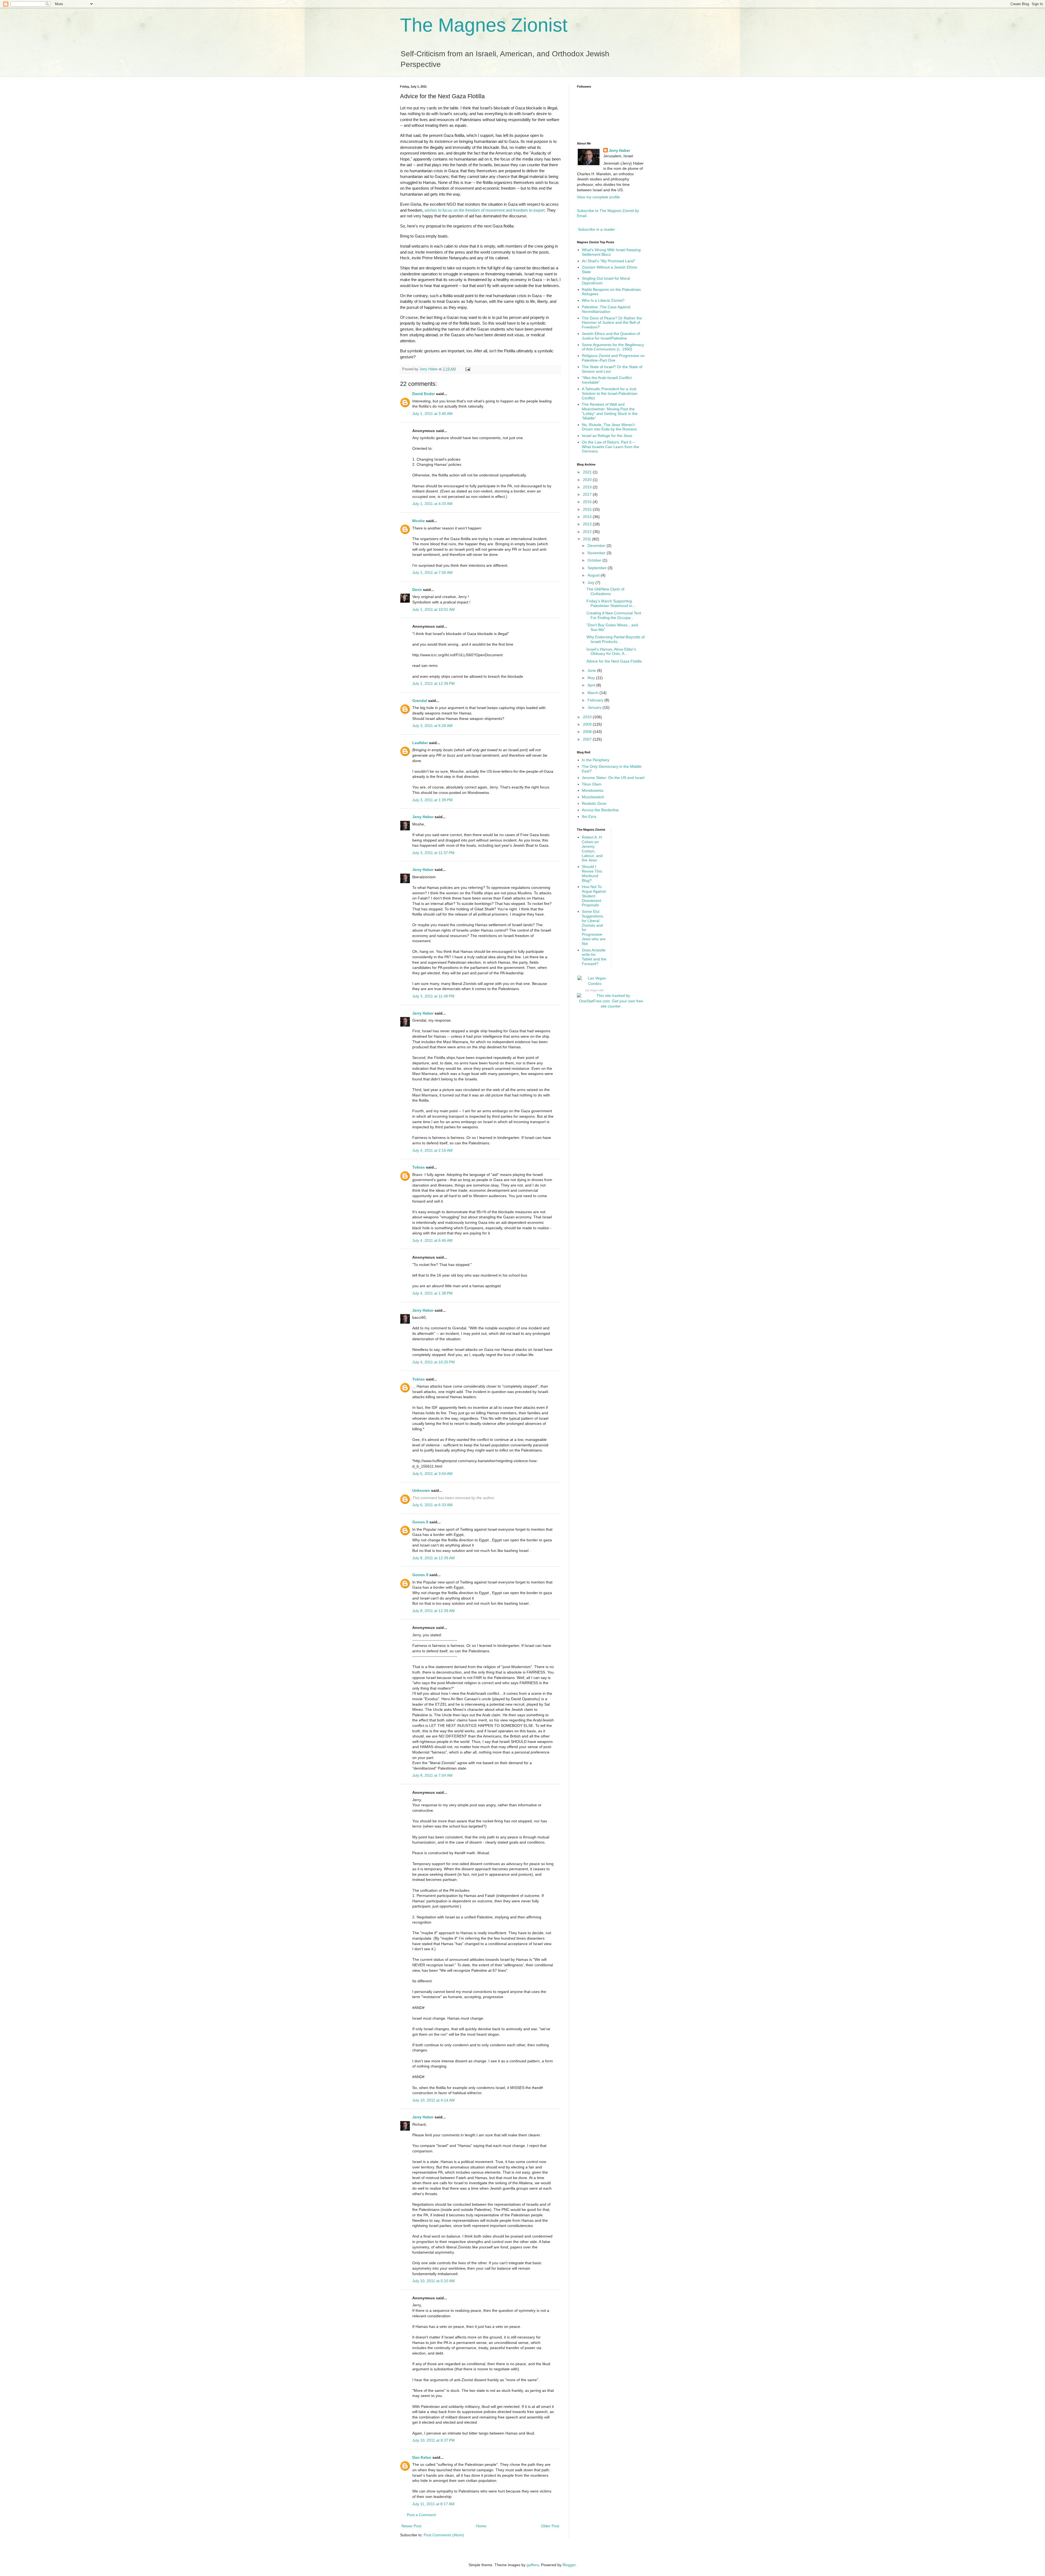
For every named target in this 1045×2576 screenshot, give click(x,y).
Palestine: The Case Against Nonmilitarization (606, 309)
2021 (588, 472)
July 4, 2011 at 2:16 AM (432, 1150)
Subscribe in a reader (597, 229)
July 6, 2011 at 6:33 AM (432, 1505)
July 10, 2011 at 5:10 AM (434, 2281)
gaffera (533, 2565)
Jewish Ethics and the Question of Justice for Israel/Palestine (611, 336)
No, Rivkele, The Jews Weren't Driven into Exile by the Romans (609, 427)
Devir (417, 590)
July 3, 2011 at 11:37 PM (433, 853)
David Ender (424, 394)
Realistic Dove (594, 803)
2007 (588, 739)
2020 (588, 480)
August (594, 575)
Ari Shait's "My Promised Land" (608, 261)
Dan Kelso (422, 2457)
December (597, 546)
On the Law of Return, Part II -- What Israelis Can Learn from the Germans (610, 447)
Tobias (419, 1167)
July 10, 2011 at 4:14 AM (434, 2100)
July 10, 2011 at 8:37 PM (434, 2440)
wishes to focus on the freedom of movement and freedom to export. (486, 210)
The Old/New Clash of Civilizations (605, 591)
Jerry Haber (423, 817)
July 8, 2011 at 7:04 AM (432, 1775)
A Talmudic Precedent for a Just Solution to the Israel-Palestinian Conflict (610, 393)
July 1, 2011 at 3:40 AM (432, 414)
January (595, 707)
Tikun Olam (592, 784)
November (597, 553)
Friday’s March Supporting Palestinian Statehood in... (611, 603)
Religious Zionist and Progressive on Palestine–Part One (613, 358)
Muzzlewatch (593, 797)
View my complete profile (598, 197)
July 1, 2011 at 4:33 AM (432, 504)
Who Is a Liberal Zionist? (603, 300)
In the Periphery (596, 760)
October (595, 560)
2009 (588, 724)
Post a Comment (421, 2515)
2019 (588, 487)
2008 (588, 732)
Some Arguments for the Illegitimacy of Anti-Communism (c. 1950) (613, 347)
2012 (588, 532)
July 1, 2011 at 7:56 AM (432, 572)
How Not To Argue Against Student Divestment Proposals (594, 896)
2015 (588, 509)
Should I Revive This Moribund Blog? (592, 873)
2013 (588, 524)
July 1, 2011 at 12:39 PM (434, 683)
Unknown (421, 1490)
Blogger (569, 2565)
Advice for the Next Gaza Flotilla (614, 661)
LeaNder (420, 743)
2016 (588, 502)
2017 (588, 494)
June (592, 670)
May (592, 678)
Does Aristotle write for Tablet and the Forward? (594, 957)
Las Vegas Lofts (595, 990)
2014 (588, 517)
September (598, 568)
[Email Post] (468, 369)
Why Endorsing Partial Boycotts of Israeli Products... (616, 639)
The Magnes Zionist (484, 25)
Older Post (550, 2526)
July (591, 583)
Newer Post (411, 2526)
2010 (588, 717)
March (594, 693)
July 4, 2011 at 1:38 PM (432, 1293)
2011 (588, 539)
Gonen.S (420, 1522)
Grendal (420, 701)
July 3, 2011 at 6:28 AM (432, 726)
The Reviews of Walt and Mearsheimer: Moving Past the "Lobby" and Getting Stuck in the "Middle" (610, 411)
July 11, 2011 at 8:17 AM (433, 2504)
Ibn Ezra (589, 816)
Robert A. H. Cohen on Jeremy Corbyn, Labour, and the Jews (592, 849)
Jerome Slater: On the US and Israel (613, 778)
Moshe (419, 521)
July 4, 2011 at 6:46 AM (432, 1240)
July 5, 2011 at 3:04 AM (432, 1474)
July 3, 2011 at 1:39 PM (432, 800)
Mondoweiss (593, 790)
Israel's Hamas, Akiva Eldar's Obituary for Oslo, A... (611, 651)
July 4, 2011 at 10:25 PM (434, 1362)
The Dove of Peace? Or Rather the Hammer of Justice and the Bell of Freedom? (612, 323)
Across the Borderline (600, 810)
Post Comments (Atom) (444, 2535)
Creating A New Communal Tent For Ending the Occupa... (614, 615)
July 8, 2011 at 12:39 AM (434, 1558)
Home (481, 2526)
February (596, 700)
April (592, 685)
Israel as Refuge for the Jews (607, 436)
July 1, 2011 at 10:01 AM (434, 609)
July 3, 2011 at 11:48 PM (433, 996)
